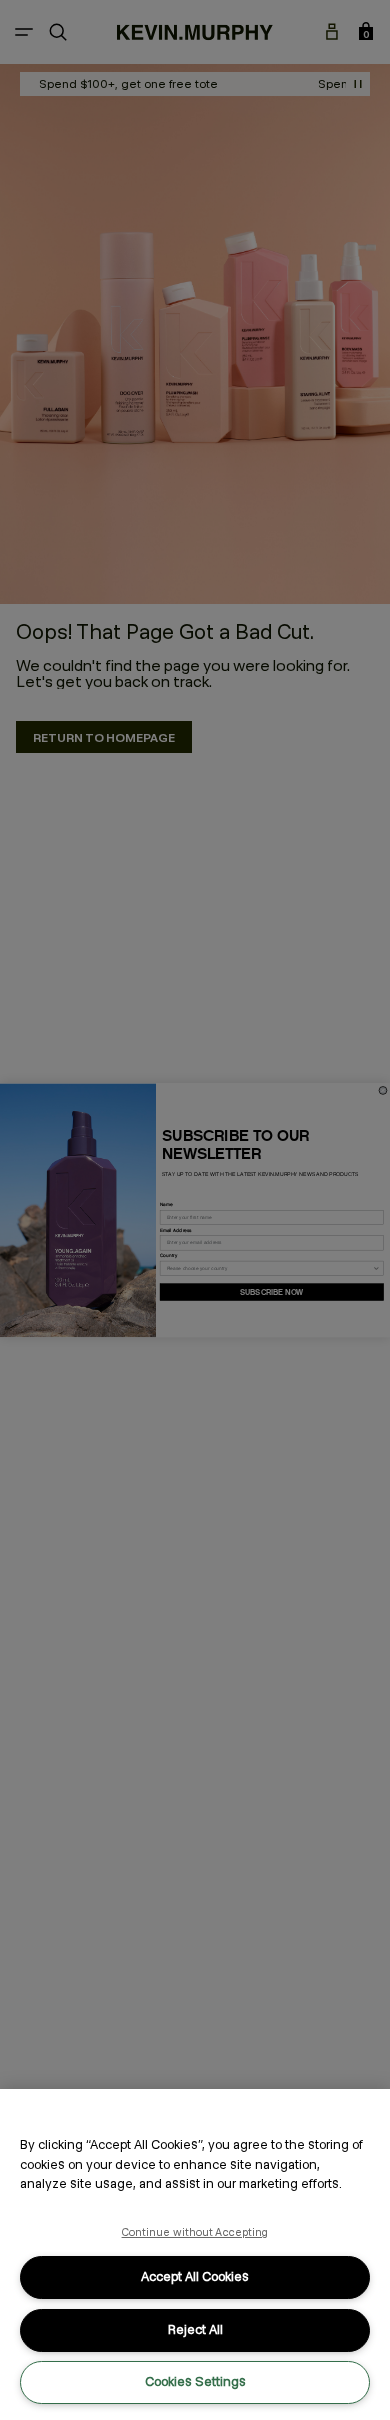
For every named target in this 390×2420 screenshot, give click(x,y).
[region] (195, 2254)
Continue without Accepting (195, 2232)
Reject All (195, 2329)
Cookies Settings (195, 2381)
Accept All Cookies (195, 2276)
